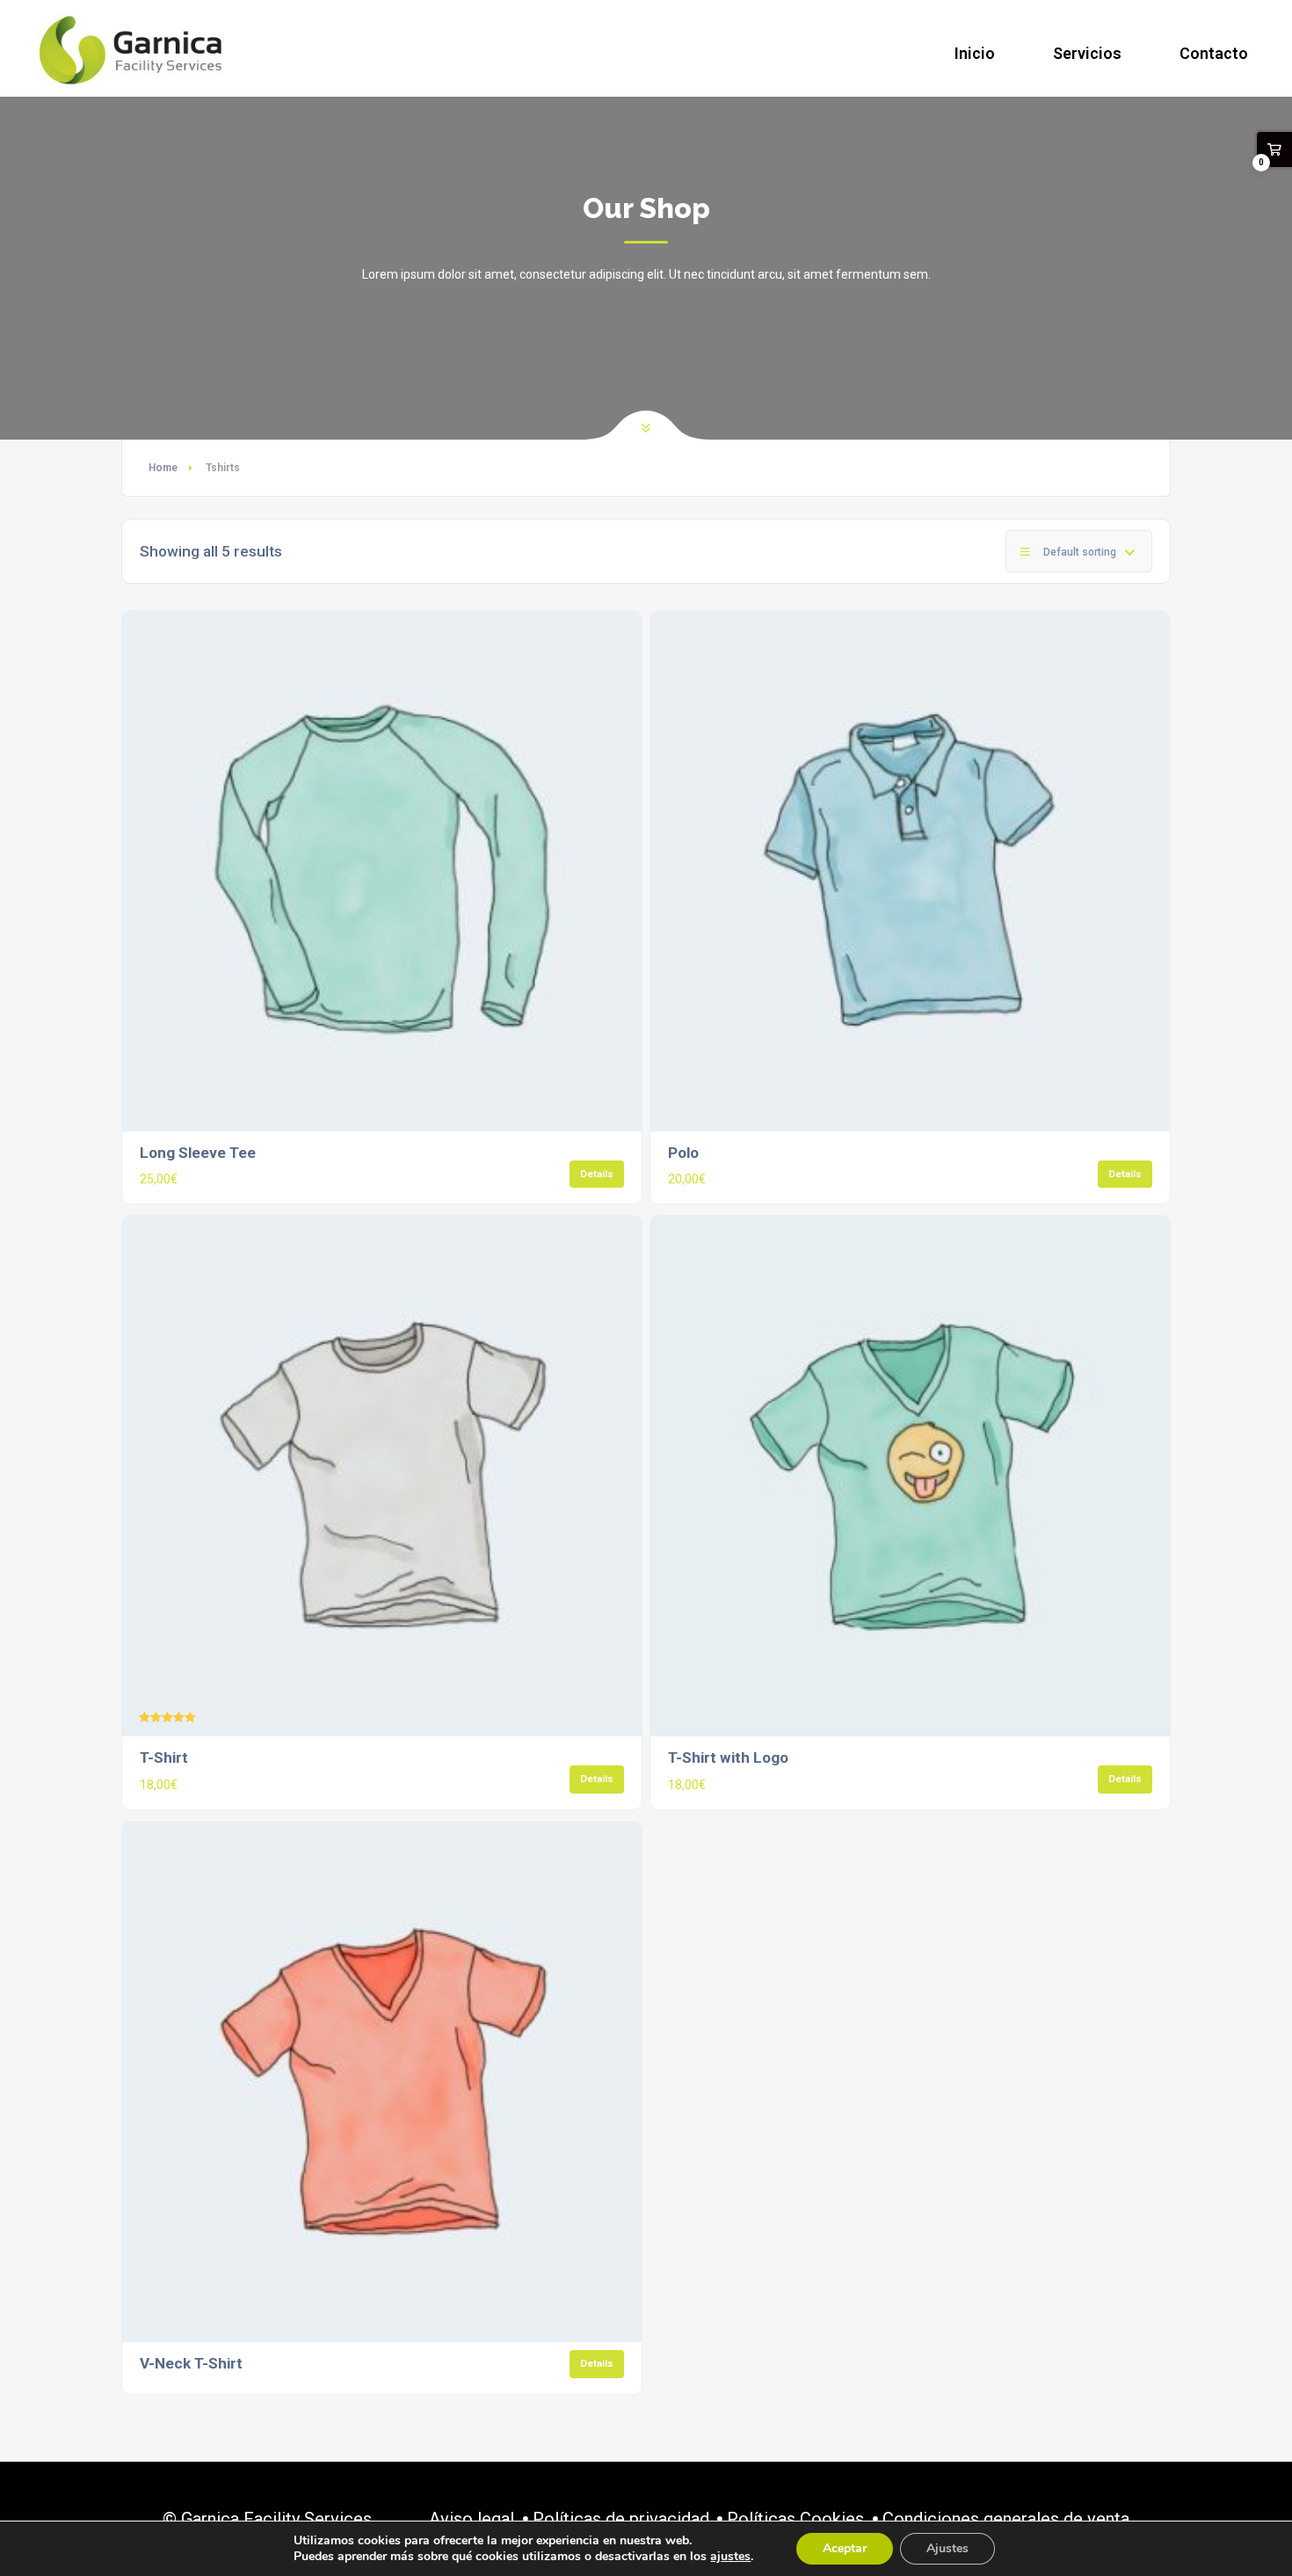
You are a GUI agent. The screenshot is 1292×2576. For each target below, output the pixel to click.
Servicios (1087, 53)
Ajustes (947, 2548)
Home (163, 468)
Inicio (975, 53)
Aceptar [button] (845, 2548)
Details (597, 1174)
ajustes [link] (730, 2556)
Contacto (1214, 53)
